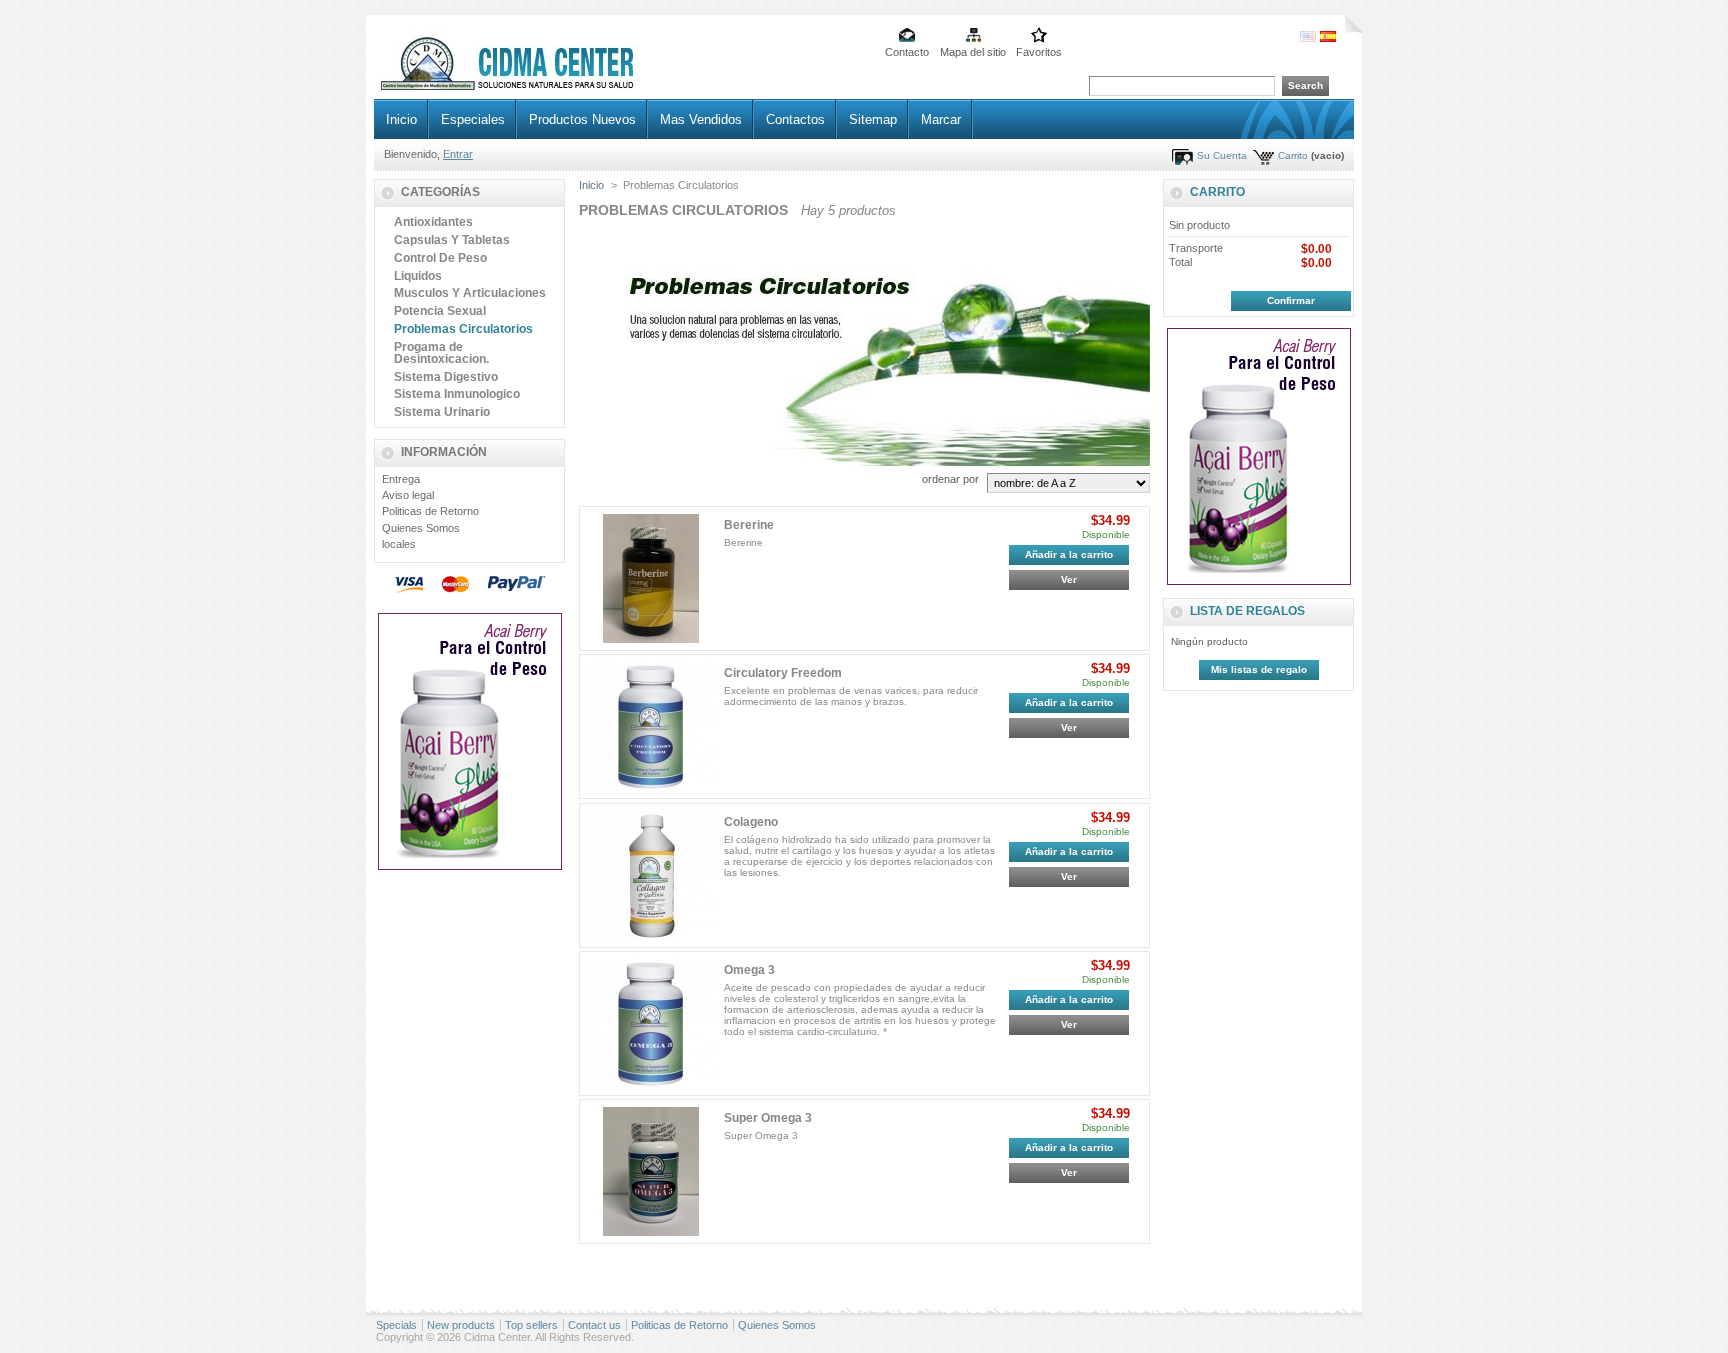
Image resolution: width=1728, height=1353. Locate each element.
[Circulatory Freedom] (651, 726)
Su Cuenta (1222, 155)
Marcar (941, 119)
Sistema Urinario (442, 412)
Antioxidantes (433, 222)
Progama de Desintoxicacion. (441, 353)
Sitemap (873, 119)
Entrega (401, 479)
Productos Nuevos (582, 119)
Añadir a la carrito (1069, 554)
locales (399, 544)
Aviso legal (408, 495)
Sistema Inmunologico (457, 394)
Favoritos (1039, 52)
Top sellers (531, 1325)
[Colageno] (651, 875)
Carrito (1293, 155)
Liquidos (418, 276)
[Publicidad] (470, 866)
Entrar (458, 154)
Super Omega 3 (768, 1118)
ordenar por (950, 479)
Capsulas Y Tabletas (452, 240)
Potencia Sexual (440, 311)
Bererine (749, 525)
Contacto (907, 52)
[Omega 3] (651, 1023)
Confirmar (1291, 300)
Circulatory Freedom (783, 673)
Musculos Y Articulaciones (470, 293)
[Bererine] (651, 578)
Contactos (795, 119)
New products (461, 1325)
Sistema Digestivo (446, 377)
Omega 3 (749, 970)
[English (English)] (1308, 38)
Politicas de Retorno (430, 511)
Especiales (473, 119)
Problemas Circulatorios (463, 329)
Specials (396, 1325)
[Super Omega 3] (651, 1171)
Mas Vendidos (701, 119)
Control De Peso (440, 258)
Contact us (594, 1325)
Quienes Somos (421, 528)
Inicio (401, 119)
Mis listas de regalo (1259, 669)
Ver (1069, 579)
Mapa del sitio (973, 52)
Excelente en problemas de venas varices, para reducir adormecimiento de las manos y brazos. (851, 696)
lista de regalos (1247, 611)
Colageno (751, 822)
